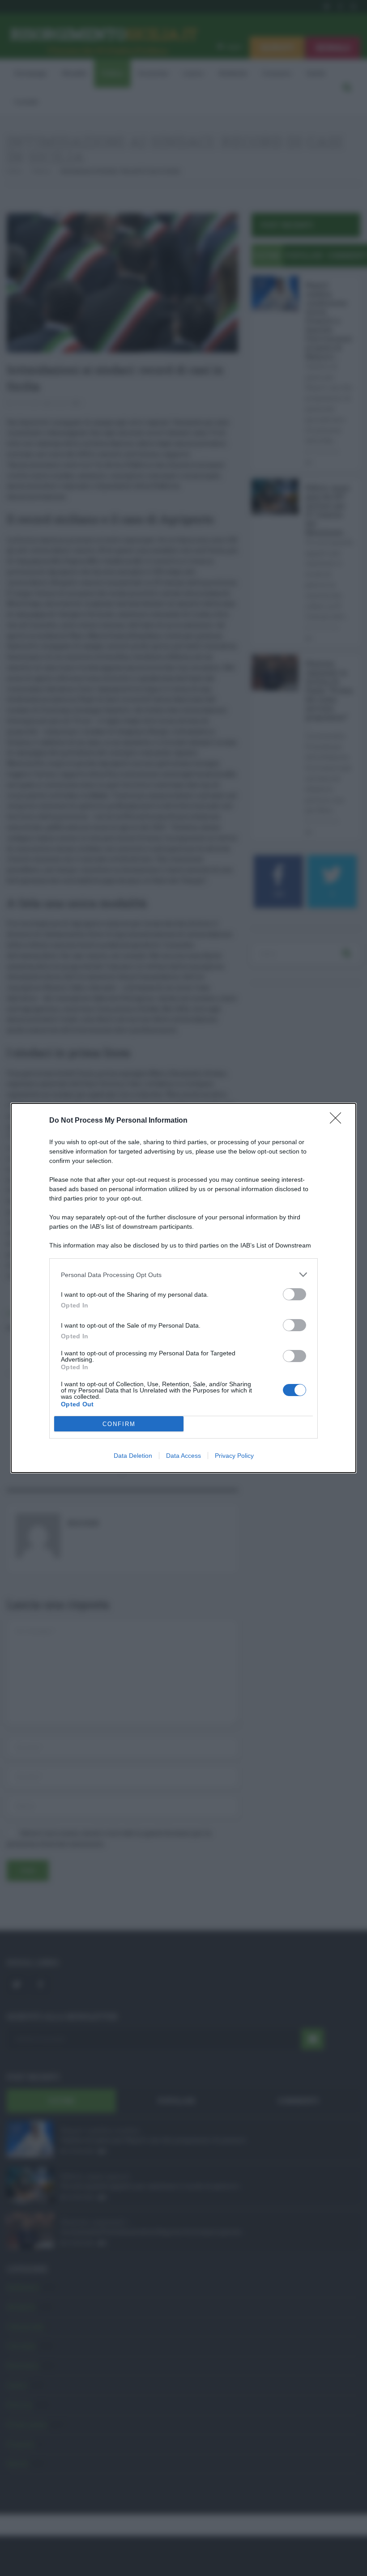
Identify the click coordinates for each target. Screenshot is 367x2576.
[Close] (338, 1121)
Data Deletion (133, 1456)
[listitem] (183, 1275)
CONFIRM (119, 1424)
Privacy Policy (234, 1456)
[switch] (294, 1294)
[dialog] (183, 1288)
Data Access (183, 1456)
